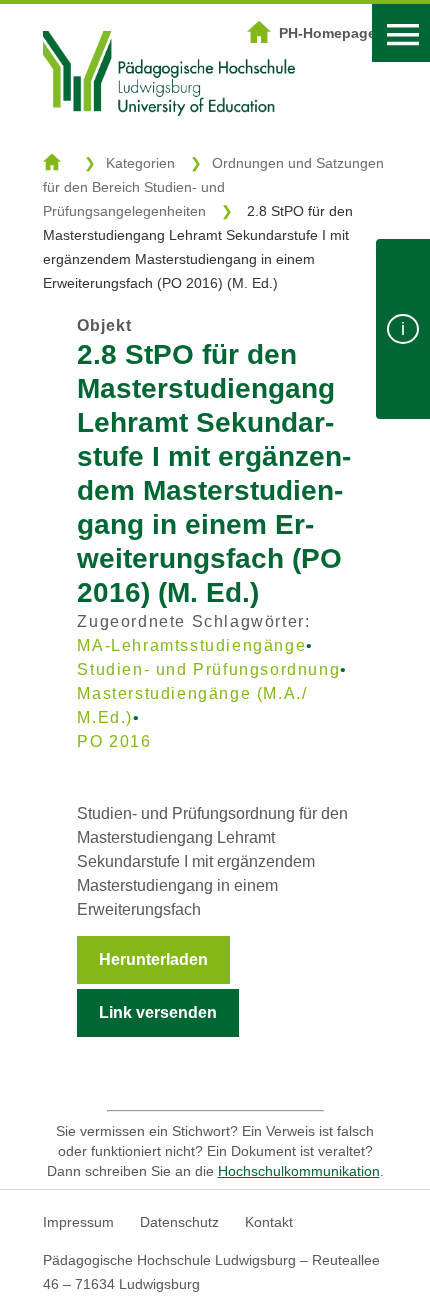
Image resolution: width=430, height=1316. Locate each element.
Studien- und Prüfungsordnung (208, 669)
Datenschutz (179, 1222)
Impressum (78, 1222)
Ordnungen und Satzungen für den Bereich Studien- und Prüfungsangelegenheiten (213, 187)
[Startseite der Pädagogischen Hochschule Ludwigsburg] (169, 141)
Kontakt (269, 1222)
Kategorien (140, 163)
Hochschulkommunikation (299, 1171)
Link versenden (158, 1012)
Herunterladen (153, 959)
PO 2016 (114, 741)
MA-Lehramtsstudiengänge (191, 645)
